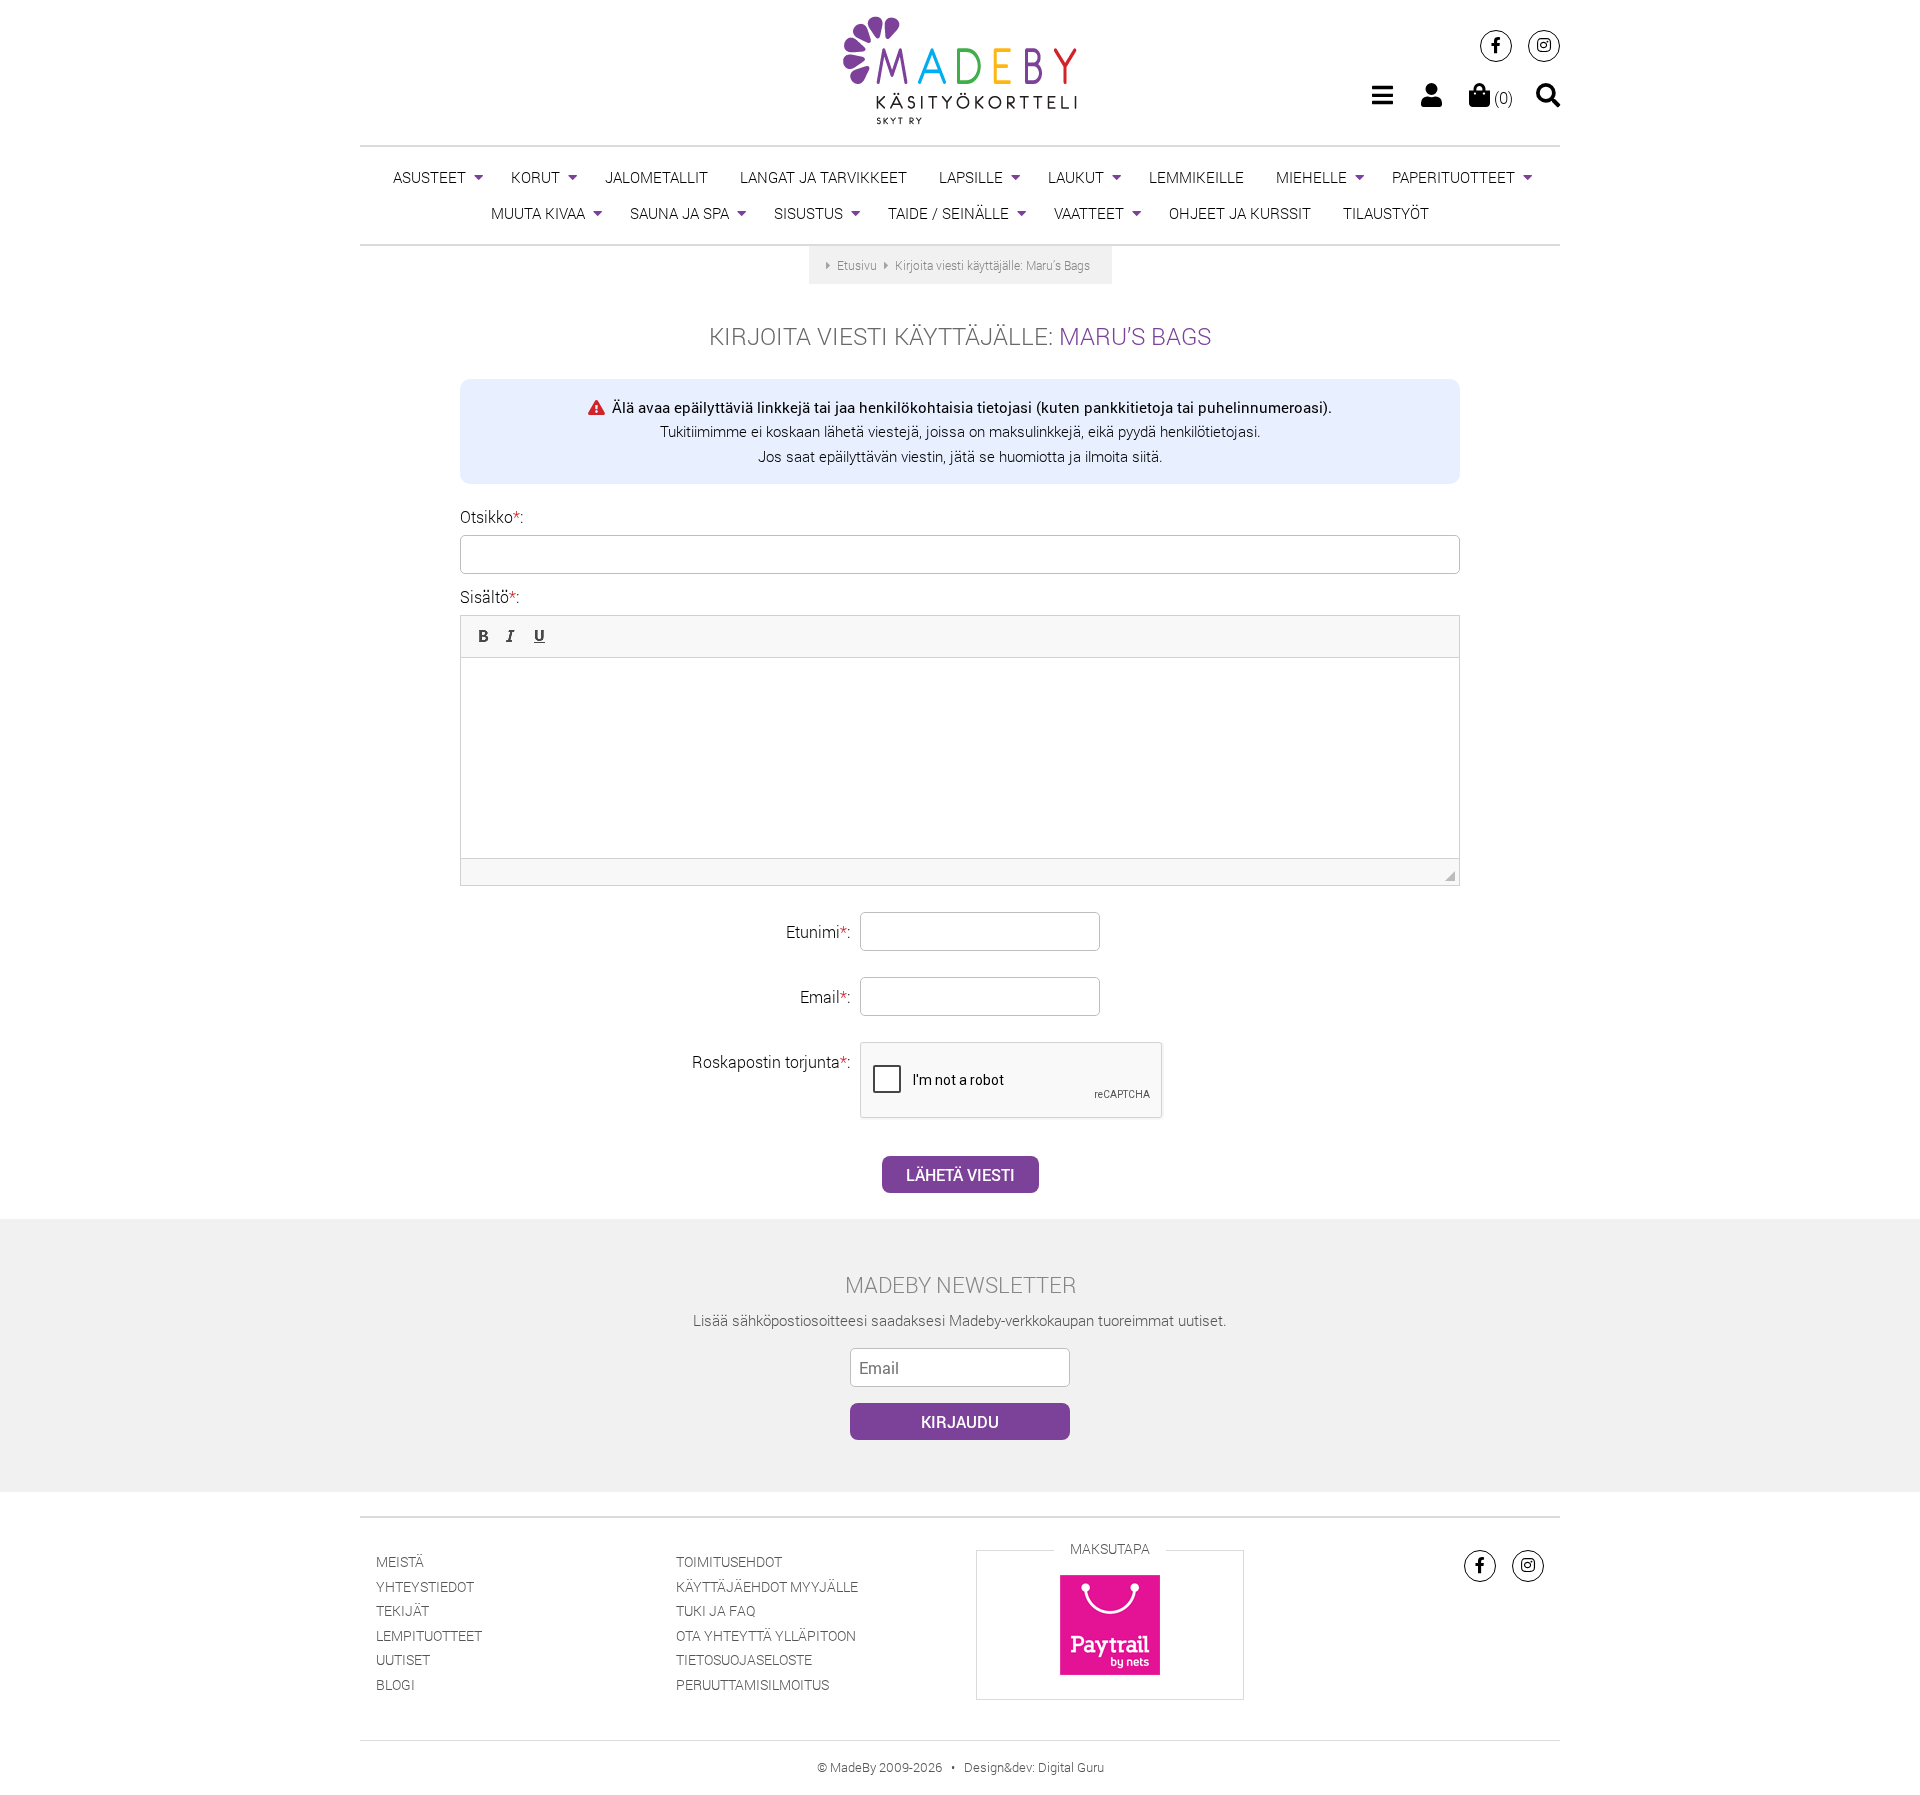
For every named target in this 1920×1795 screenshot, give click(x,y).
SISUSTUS (808, 213)
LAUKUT (1076, 177)
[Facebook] (1496, 46)
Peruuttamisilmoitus (752, 1684)
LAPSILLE (971, 177)
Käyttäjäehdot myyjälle (767, 1586)
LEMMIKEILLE (1196, 177)
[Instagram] (1544, 46)
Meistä (400, 1561)
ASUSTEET (429, 177)
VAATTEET (1089, 213)
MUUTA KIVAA (538, 213)
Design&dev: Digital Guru (1034, 1767)
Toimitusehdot (729, 1561)
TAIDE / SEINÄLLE (948, 213)
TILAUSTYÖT (1386, 213)
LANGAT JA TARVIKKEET (823, 177)
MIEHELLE (1311, 177)
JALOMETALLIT (656, 177)
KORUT (535, 177)
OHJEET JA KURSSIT (1240, 213)
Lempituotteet (429, 1635)
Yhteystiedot (425, 1586)
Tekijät (402, 1610)
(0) (1501, 97)
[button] (483, 636)
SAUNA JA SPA (679, 213)
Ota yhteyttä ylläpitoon (766, 1635)
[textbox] (960, 758)
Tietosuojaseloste (744, 1659)
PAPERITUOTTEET (1453, 177)
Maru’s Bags (1135, 336)
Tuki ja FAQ (715, 1610)
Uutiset (403, 1659)
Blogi (395, 1684)
